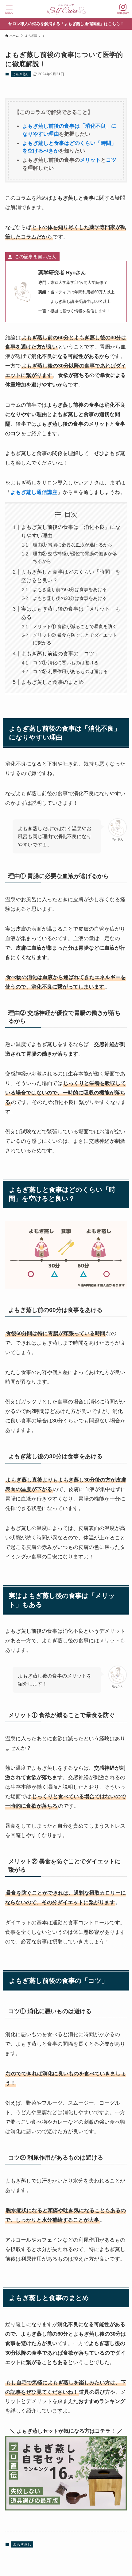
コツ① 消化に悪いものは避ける (66, 663)
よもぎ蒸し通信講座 (34, 492)
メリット (90, 160)
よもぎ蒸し (21, 74)
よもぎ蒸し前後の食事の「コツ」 (60, 653)
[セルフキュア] (66, 9)
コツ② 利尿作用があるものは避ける (70, 671)
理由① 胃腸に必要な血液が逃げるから (73, 545)
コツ (111, 160)
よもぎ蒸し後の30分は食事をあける (70, 598)
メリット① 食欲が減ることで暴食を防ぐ (75, 626)
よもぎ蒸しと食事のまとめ (52, 682)
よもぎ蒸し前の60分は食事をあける (70, 589)
